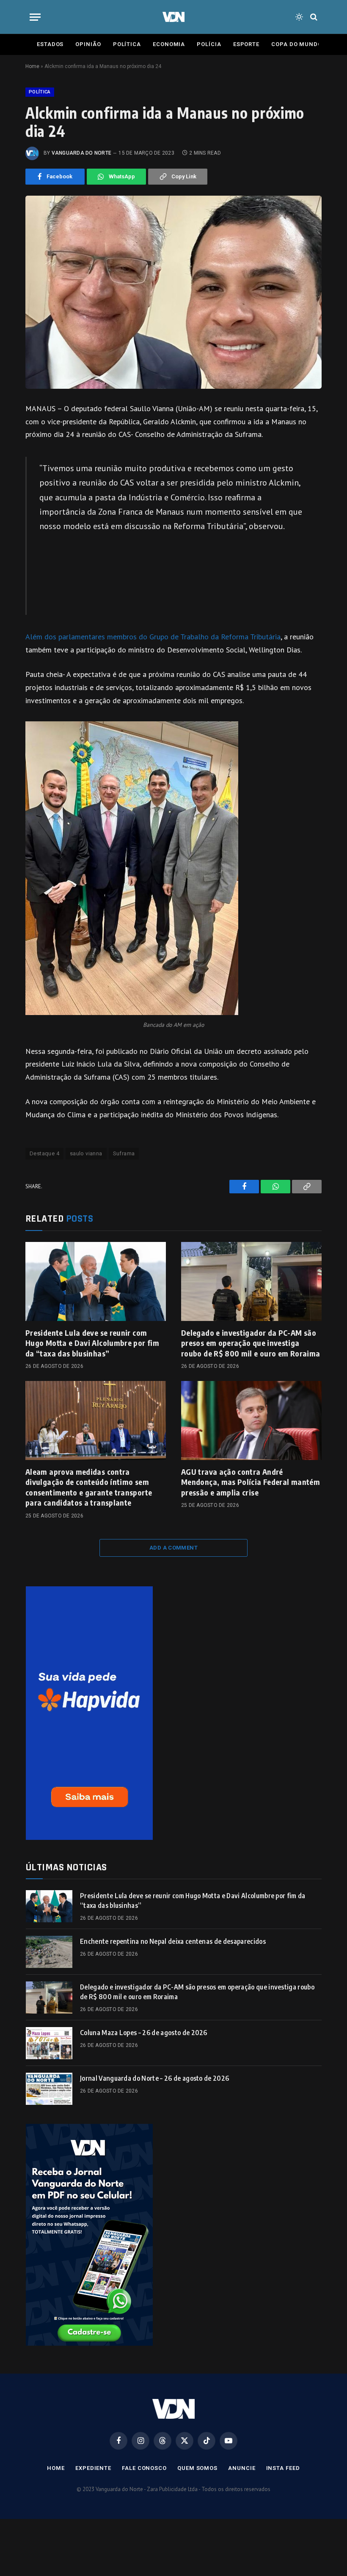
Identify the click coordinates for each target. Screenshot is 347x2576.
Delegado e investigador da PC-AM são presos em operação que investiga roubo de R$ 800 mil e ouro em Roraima (251, 1343)
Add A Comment (173, 1548)
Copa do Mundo (297, 44)
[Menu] (35, 17)
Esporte (246, 44)
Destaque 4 (44, 1153)
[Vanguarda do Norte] (173, 17)
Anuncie (242, 2468)
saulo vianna (86, 1153)
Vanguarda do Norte (81, 153)
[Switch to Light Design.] (299, 17)
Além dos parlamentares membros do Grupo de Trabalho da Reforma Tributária (153, 637)
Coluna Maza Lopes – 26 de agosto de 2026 (144, 2033)
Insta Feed (283, 2468)
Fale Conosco (144, 2468)
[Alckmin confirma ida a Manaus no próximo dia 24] (173, 292)
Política (127, 44)
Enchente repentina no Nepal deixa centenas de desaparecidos (173, 1941)
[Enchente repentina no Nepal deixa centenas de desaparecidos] (49, 1952)
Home (32, 66)
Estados (50, 44)
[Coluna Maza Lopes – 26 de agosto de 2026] (49, 2043)
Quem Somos (197, 2468)
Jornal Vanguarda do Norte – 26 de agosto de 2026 (154, 2078)
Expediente (93, 2468)
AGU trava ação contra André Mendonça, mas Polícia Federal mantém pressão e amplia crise (251, 1482)
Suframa (124, 1153)
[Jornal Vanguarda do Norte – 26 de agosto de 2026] (49, 2089)
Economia (169, 44)
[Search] (313, 17)
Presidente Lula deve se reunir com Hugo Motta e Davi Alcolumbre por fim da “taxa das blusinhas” (92, 1343)
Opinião (88, 44)
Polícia (209, 44)
